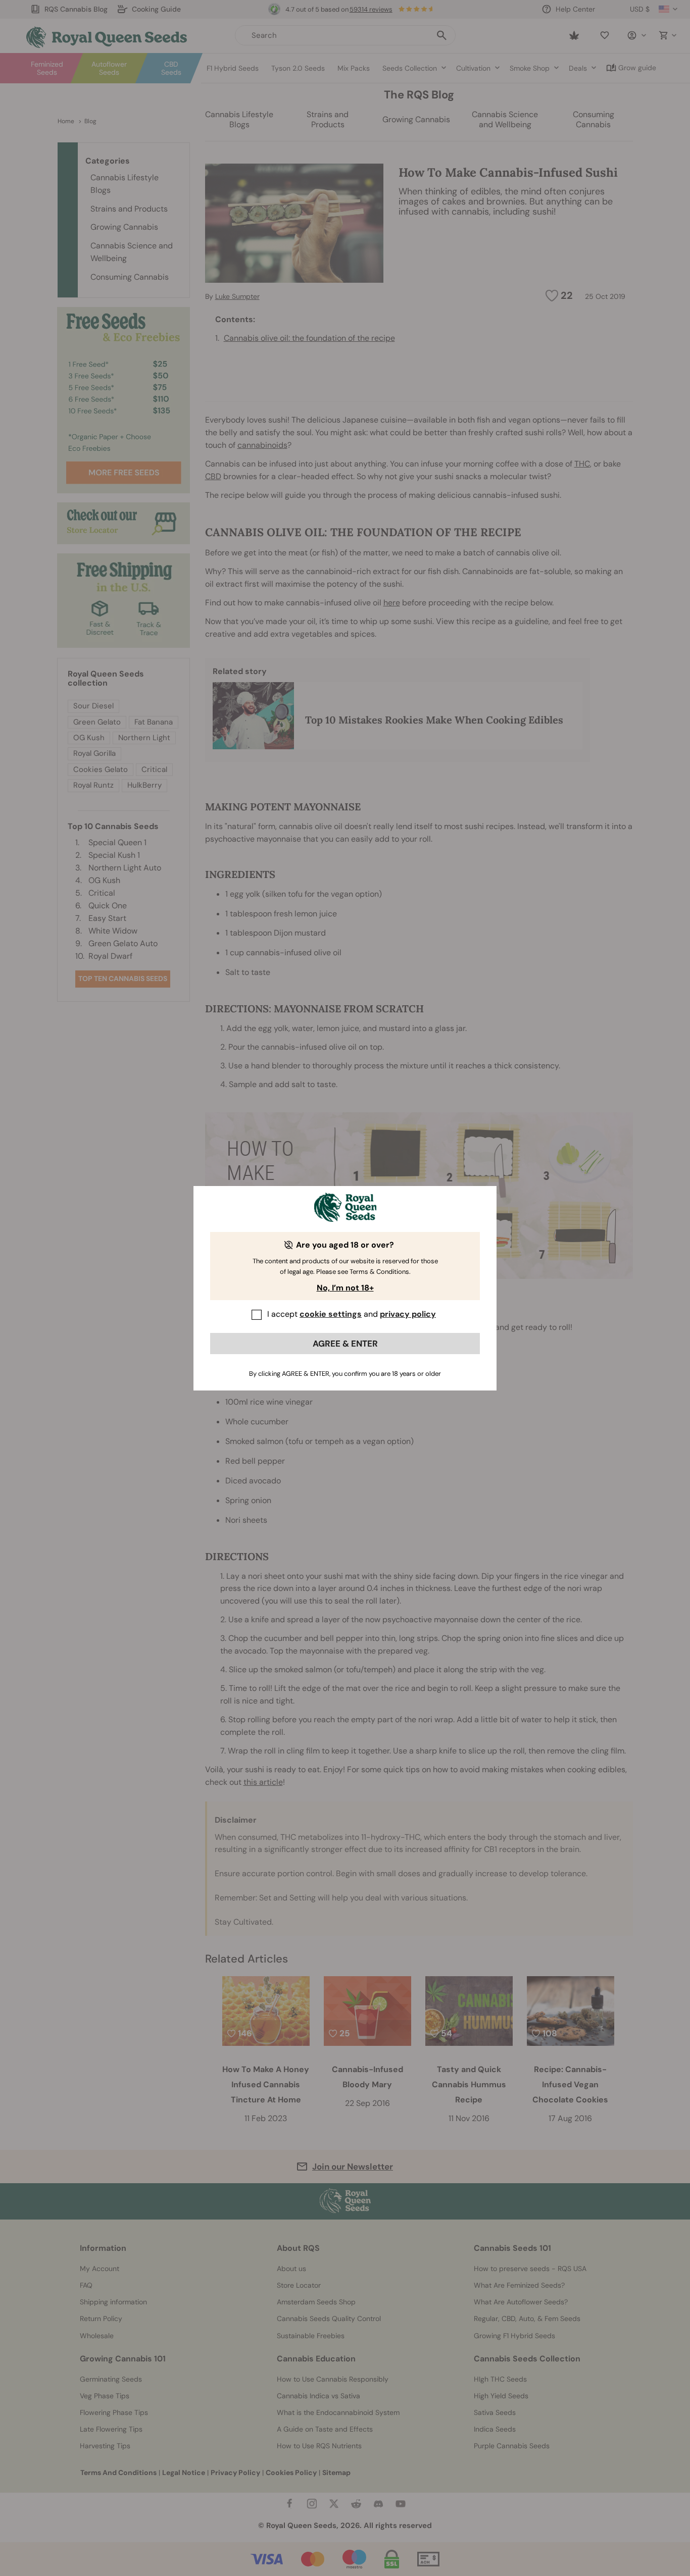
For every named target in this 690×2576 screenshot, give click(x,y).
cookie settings (331, 1314)
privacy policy (408, 1314)
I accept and (352, 1314)
